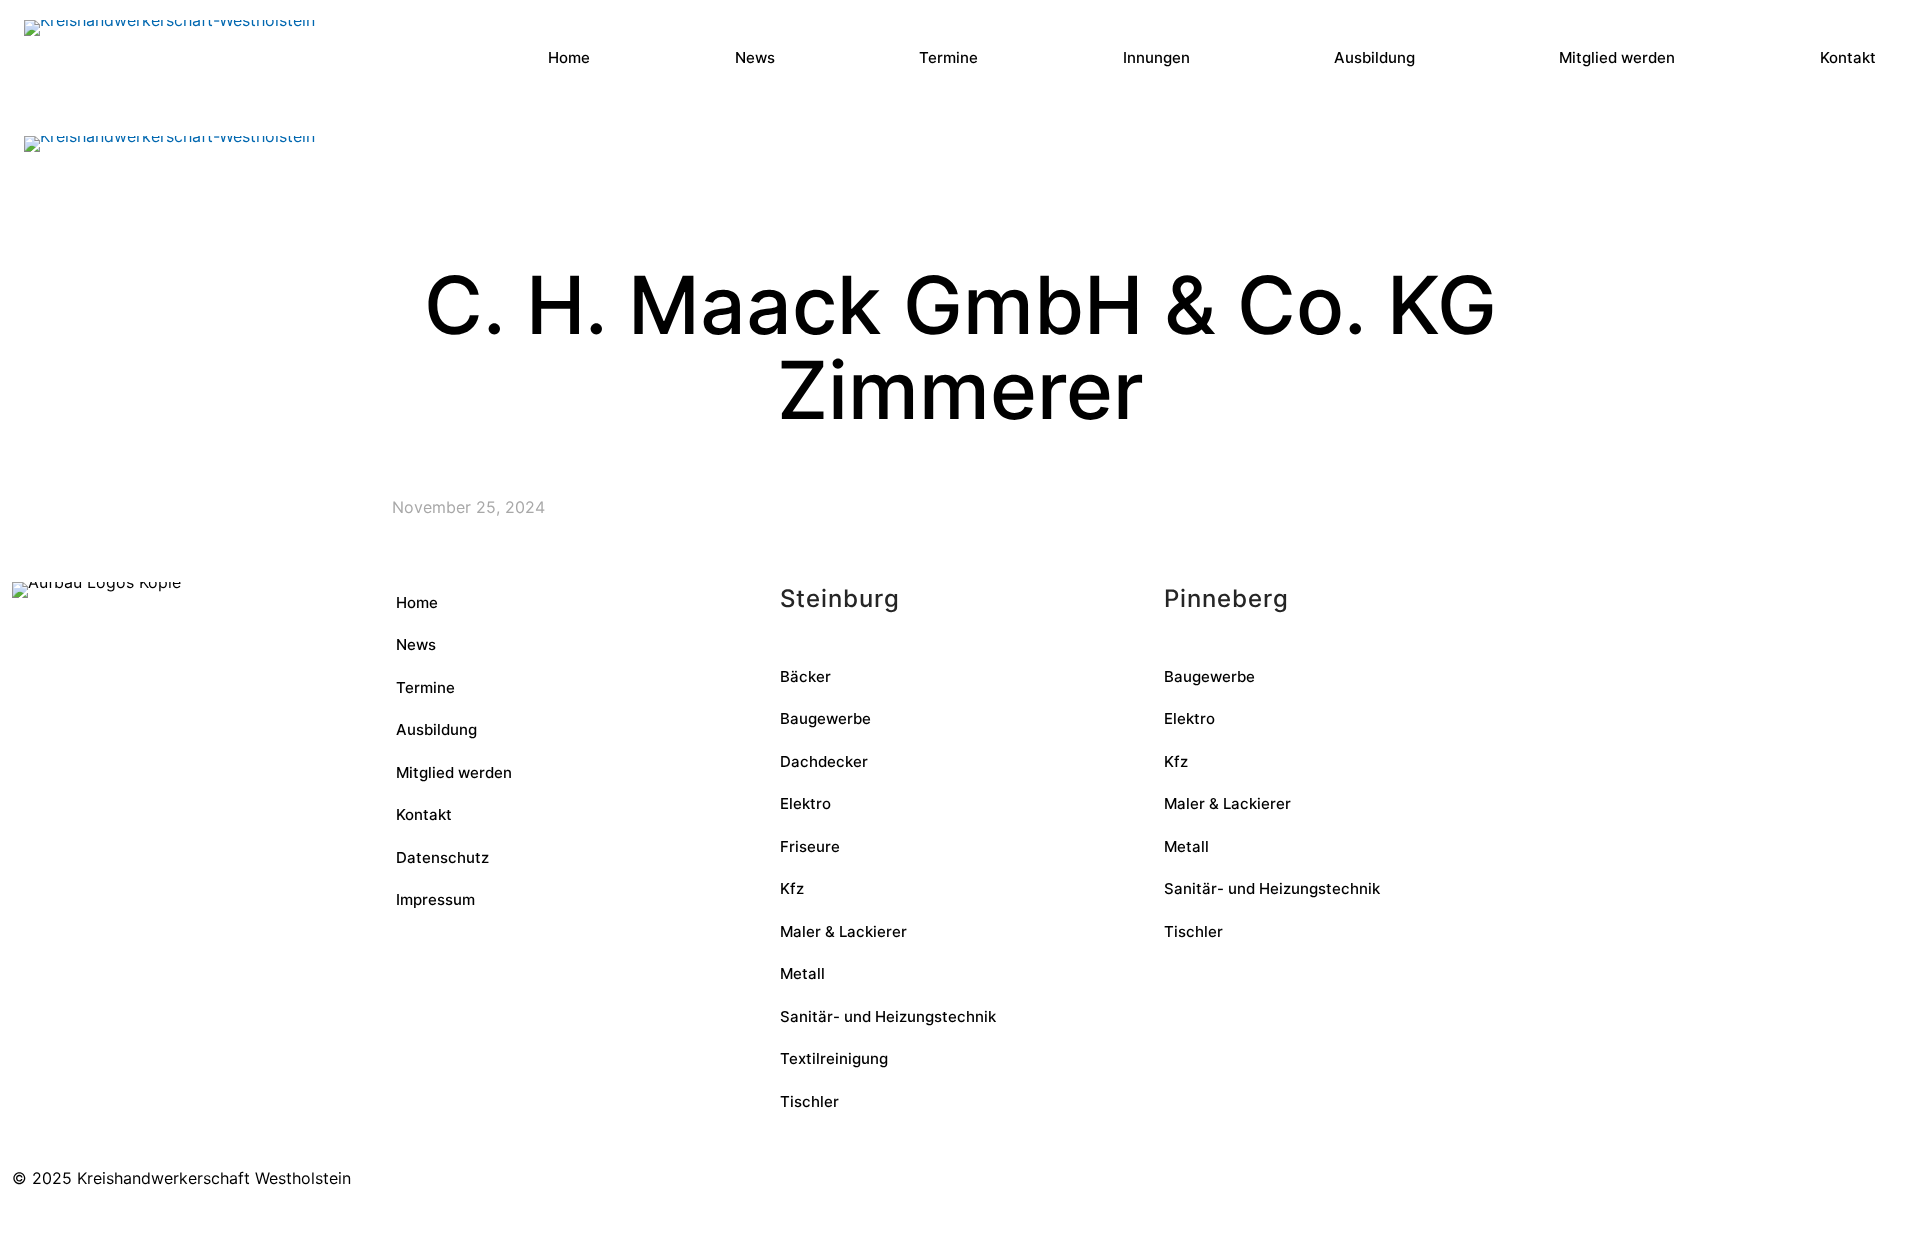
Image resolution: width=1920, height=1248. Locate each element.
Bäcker (805, 676)
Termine (425, 687)
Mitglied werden (454, 772)
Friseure (810, 846)
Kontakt (424, 814)
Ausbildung (436, 729)
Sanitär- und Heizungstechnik (888, 1016)
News (416, 644)
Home (417, 602)
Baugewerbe (825, 718)
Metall (802, 973)
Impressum (435, 899)
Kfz (792, 888)
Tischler (809, 1101)
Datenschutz (442, 857)
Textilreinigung (834, 1058)
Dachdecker (824, 761)
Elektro (805, 803)
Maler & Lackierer (843, 931)
